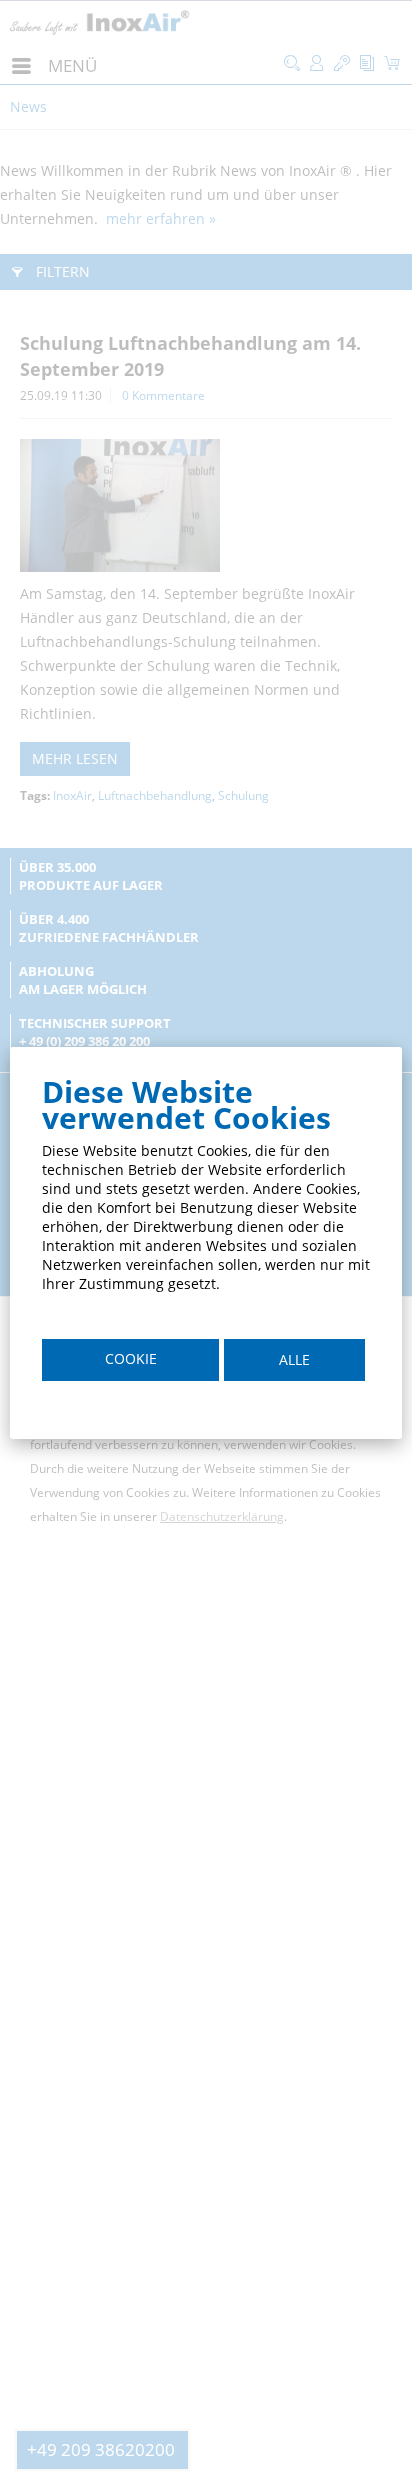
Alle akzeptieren (295, 1365)
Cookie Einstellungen (130, 1365)
